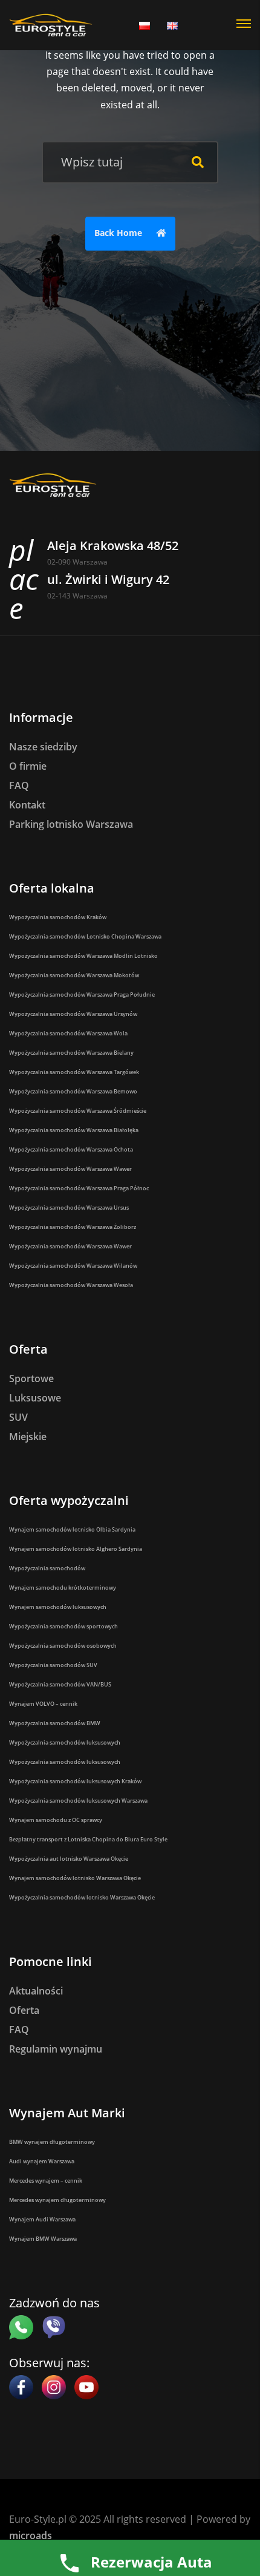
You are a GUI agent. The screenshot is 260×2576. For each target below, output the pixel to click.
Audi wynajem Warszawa (42, 2161)
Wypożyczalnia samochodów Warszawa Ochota (71, 1149)
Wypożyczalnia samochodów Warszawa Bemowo (73, 1091)
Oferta (24, 2010)
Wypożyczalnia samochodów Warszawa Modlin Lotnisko (83, 956)
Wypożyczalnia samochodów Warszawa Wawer (70, 1169)
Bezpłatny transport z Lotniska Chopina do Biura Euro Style (88, 1839)
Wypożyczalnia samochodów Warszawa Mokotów (74, 975)
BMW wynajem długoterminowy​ (52, 2142)
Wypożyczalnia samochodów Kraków (58, 917)
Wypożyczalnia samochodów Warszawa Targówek (74, 1072)
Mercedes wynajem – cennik (46, 2181)
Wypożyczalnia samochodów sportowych (63, 1626)
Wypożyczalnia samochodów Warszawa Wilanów (73, 1266)
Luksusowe (35, 1398)
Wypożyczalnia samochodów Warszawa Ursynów (73, 1014)
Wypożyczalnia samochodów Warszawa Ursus (69, 1208)
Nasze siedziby (43, 747)
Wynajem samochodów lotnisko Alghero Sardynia (76, 1549)
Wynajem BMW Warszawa (43, 2239)
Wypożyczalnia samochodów (47, 1568)
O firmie (28, 766)
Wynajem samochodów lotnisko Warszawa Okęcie (75, 1878)
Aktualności (36, 1991)
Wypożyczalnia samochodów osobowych (63, 1646)
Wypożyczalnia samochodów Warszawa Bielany (71, 1053)
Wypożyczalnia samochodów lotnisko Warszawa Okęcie (82, 1897)
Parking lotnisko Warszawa (71, 824)
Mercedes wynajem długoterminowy (57, 2200)
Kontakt (27, 805)
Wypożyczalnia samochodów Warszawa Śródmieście (78, 1111)
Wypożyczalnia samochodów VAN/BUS (60, 1684)
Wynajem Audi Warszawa (42, 2219)
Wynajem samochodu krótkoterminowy (63, 1588)
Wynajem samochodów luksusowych (58, 1607)
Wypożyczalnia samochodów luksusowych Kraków (75, 1781)
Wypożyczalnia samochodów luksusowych (65, 1742)
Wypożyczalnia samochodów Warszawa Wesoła (71, 1285)
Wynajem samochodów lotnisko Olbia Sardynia (72, 1529)
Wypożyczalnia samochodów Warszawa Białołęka (74, 1130)
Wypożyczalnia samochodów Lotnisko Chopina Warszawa (85, 936)
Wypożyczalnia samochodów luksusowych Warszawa (78, 1801)
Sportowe (31, 1378)
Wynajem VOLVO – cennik (43, 1704)
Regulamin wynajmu (56, 2049)
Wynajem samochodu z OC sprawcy (56, 1820)
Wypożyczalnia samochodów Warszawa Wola (68, 1033)
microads (31, 2535)
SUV (18, 1417)
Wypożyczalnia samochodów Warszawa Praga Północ (79, 1188)
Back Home (119, 233)
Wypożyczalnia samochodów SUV (53, 1665)
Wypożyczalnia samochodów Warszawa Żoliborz (73, 1227)
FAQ (19, 785)
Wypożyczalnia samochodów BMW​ (55, 1723)
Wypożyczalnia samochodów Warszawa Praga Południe (82, 995)
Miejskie (28, 1437)
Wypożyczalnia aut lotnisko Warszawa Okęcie (69, 1859)
